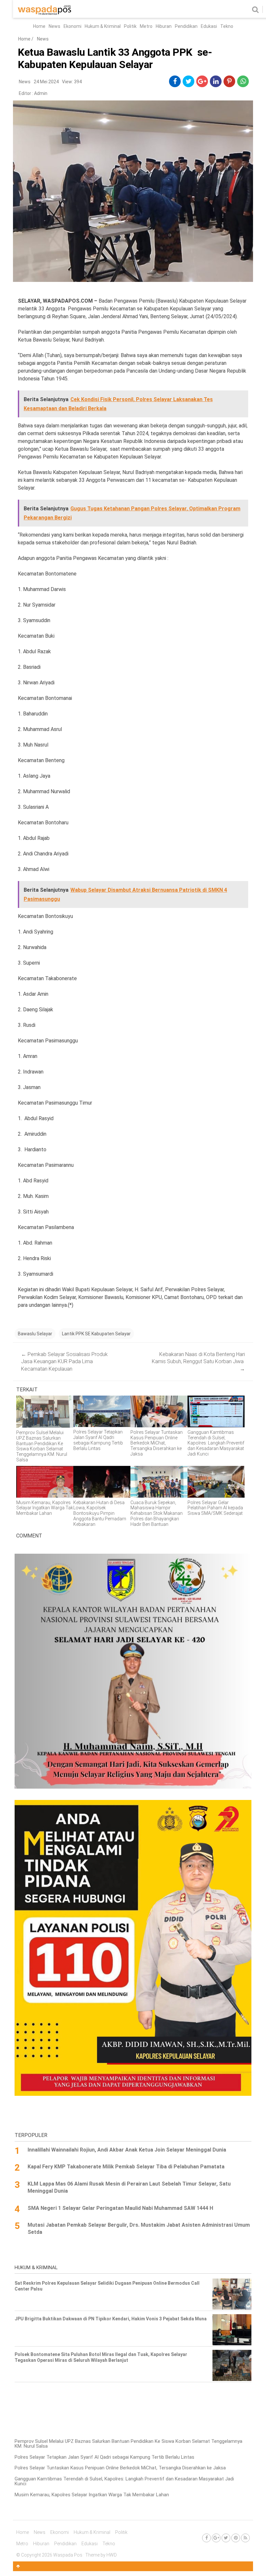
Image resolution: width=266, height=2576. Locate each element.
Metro (146, 26)
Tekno (227, 26)
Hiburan (164, 26)
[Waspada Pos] (45, 13)
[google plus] (202, 81)
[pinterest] (229, 81)
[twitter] (189, 81)
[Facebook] (206, 2538)
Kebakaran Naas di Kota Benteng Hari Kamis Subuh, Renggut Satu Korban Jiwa (198, 1362)
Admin (41, 93)
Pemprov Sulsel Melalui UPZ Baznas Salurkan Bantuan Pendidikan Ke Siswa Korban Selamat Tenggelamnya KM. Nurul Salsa (128, 2444)
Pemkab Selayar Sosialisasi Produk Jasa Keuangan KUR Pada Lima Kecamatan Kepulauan (64, 1362)
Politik (130, 26)
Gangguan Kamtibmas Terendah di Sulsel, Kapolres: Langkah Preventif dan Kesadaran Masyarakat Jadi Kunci (124, 2481)
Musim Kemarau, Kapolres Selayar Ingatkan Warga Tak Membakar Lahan (92, 2495)
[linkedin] (216, 81)
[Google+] (216, 2538)
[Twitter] (226, 2538)
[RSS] (245, 2538)
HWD (112, 2555)
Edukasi (209, 26)
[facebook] (175, 81)
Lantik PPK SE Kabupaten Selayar (96, 1334)
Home (39, 26)
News (54, 26)
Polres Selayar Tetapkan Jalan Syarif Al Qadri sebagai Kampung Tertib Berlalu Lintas (104, 2457)
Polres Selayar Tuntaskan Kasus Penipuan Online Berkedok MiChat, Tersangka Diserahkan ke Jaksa (120, 2468)
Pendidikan (186, 26)
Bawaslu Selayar (35, 1334)
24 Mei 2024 (46, 82)
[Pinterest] (236, 2538)
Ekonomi (73, 26)
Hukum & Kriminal (103, 26)
